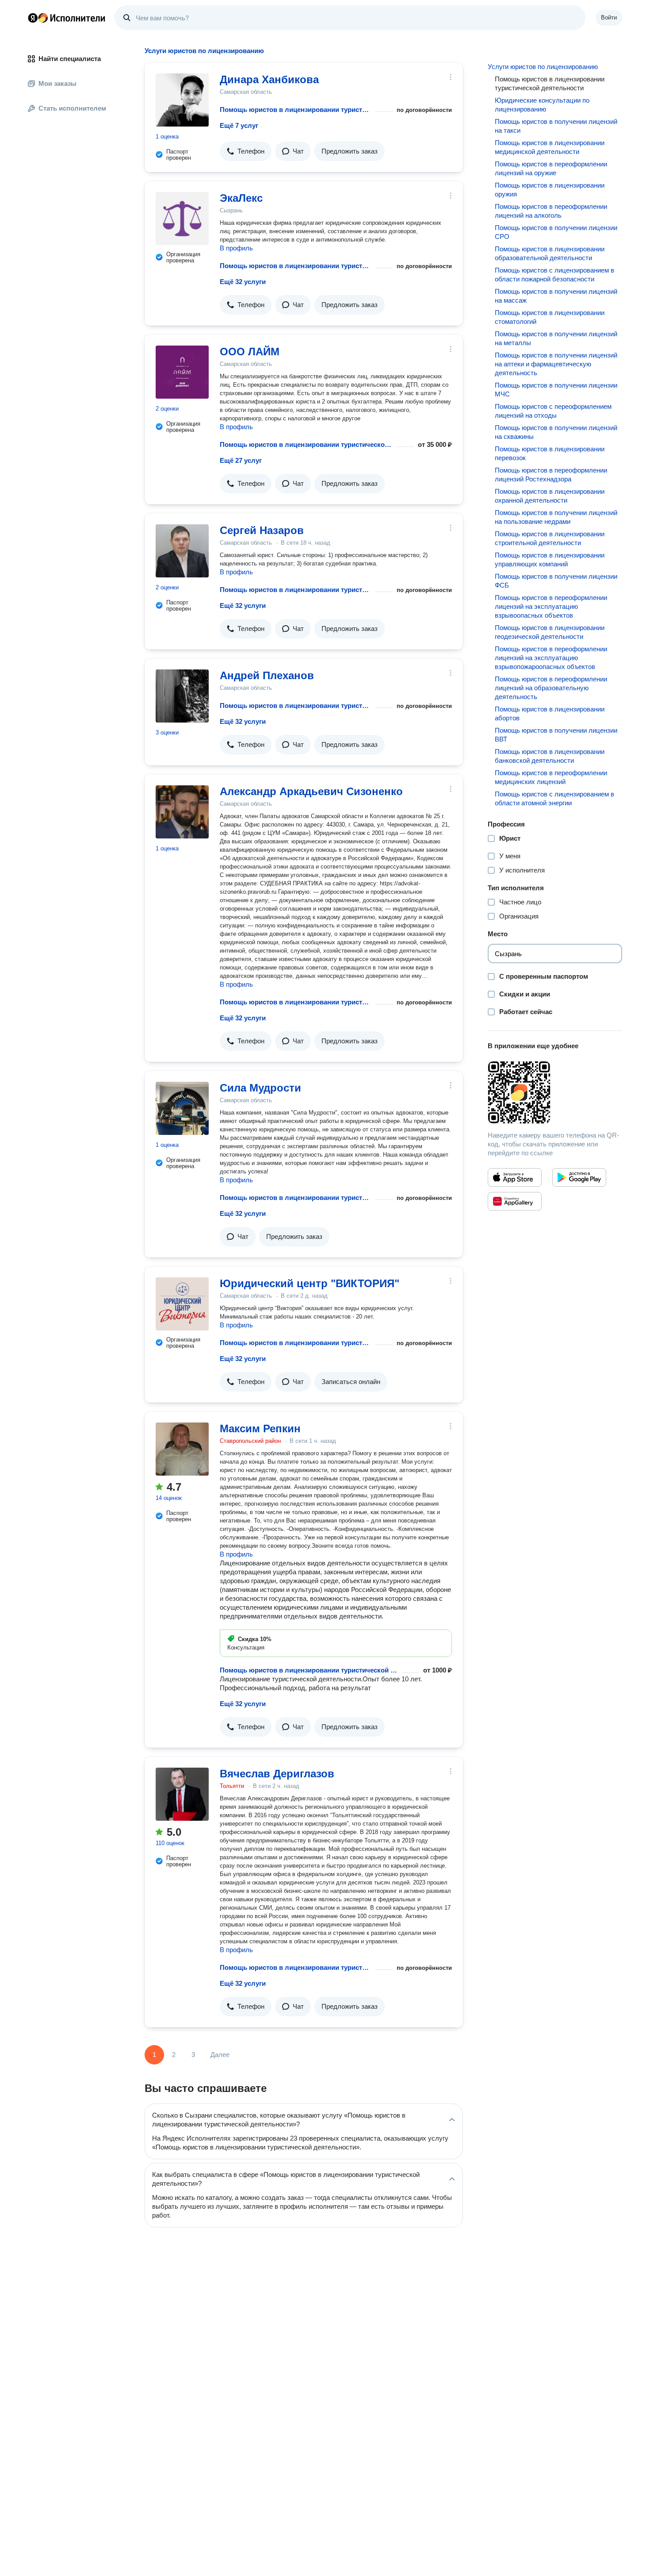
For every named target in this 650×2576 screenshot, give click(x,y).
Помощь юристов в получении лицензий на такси (556, 126)
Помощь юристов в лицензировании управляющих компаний (550, 559)
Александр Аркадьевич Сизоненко (311, 791)
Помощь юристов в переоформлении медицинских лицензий (551, 777)
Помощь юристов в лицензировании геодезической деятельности (550, 632)
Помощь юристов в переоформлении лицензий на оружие (551, 168)
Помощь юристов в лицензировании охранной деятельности (550, 496)
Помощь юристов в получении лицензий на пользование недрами (556, 517)
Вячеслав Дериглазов (277, 1774)
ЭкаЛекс (241, 198)
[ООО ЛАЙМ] (182, 372)
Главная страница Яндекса (33, 18)
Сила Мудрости (260, 1088)
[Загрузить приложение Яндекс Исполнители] (555, 1092)
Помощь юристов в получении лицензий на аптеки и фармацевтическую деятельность (556, 364)
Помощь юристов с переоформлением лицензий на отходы (553, 411)
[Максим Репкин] (182, 1449)
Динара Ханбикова (269, 79)
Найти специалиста (70, 59)
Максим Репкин (260, 1428)
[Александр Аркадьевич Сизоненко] (182, 812)
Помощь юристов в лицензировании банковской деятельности (550, 756)
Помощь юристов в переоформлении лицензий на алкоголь (551, 211)
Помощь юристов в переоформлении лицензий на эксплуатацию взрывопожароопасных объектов (551, 658)
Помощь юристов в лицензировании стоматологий (550, 317)
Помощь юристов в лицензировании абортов (550, 713)
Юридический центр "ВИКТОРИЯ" (310, 1283)
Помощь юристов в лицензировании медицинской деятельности (550, 147)
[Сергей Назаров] (182, 551)
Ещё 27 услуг (241, 460)
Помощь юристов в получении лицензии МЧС (556, 390)
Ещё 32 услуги (243, 282)
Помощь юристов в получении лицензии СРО (556, 232)
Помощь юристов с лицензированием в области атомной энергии (554, 798)
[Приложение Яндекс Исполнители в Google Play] (579, 1177)
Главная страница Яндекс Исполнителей (67, 18)
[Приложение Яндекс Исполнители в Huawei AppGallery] (515, 1201)
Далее (220, 2055)
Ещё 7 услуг (239, 125)
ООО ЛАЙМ (250, 352)
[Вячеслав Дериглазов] (182, 1794)
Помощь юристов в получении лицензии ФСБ (556, 581)
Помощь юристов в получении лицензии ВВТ (556, 735)
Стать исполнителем (72, 108)
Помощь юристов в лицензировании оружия (550, 190)
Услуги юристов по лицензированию (543, 67)
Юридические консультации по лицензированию (542, 105)
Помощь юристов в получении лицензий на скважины (556, 432)
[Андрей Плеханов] (182, 696)
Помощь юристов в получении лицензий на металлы (556, 338)
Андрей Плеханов (267, 675)
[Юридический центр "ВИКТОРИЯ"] (182, 1304)
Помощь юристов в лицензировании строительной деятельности (550, 538)
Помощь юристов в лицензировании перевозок (550, 453)
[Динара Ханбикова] (182, 100)
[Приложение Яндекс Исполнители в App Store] (515, 1177)
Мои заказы (57, 83)
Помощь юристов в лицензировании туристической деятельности (296, 110)
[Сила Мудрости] (182, 1108)
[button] (246, 151)
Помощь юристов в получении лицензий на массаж (556, 296)
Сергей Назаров (262, 530)
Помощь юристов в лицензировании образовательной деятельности (550, 253)
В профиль (236, 248)
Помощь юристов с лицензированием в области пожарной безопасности (554, 275)
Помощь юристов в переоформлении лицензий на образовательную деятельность (551, 688)
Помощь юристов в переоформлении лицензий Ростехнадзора (551, 475)
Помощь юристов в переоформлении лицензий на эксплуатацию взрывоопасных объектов (551, 606)
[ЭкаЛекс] (182, 219)
